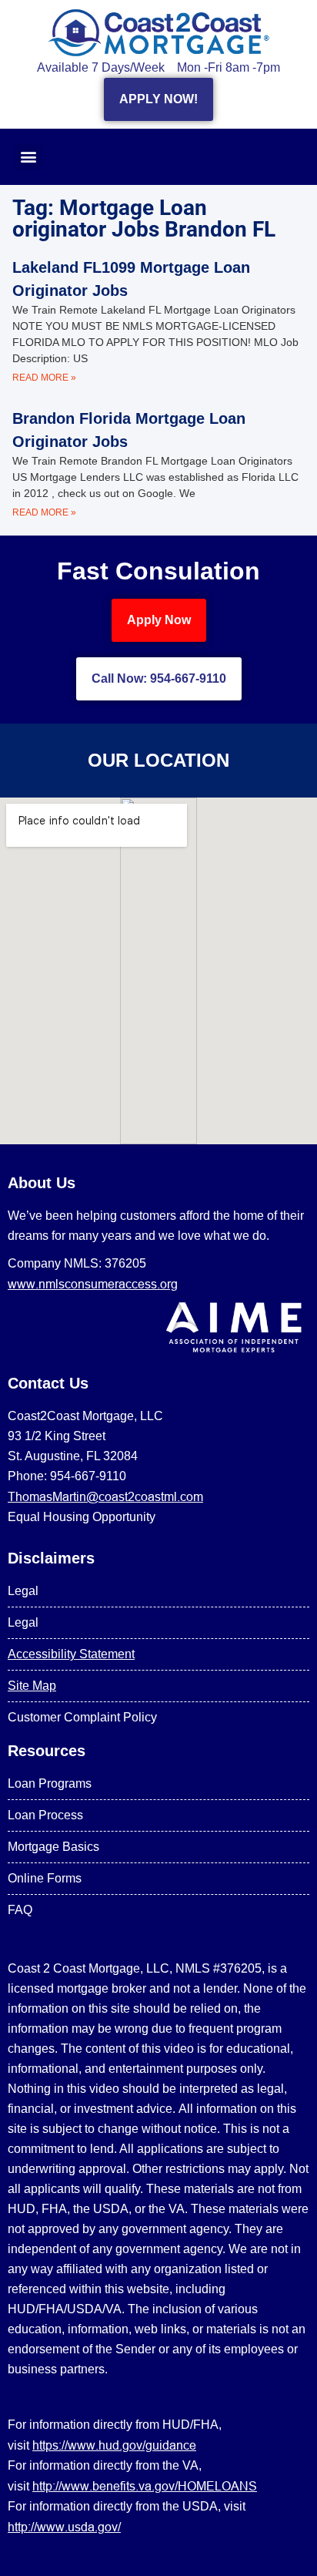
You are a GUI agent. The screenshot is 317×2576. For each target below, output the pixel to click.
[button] (28, 157)
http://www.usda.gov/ (64, 2527)
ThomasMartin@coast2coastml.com (105, 1496)
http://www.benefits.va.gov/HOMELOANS (145, 2486)
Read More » (44, 378)
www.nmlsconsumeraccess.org (93, 1284)
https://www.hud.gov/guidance (114, 2445)
